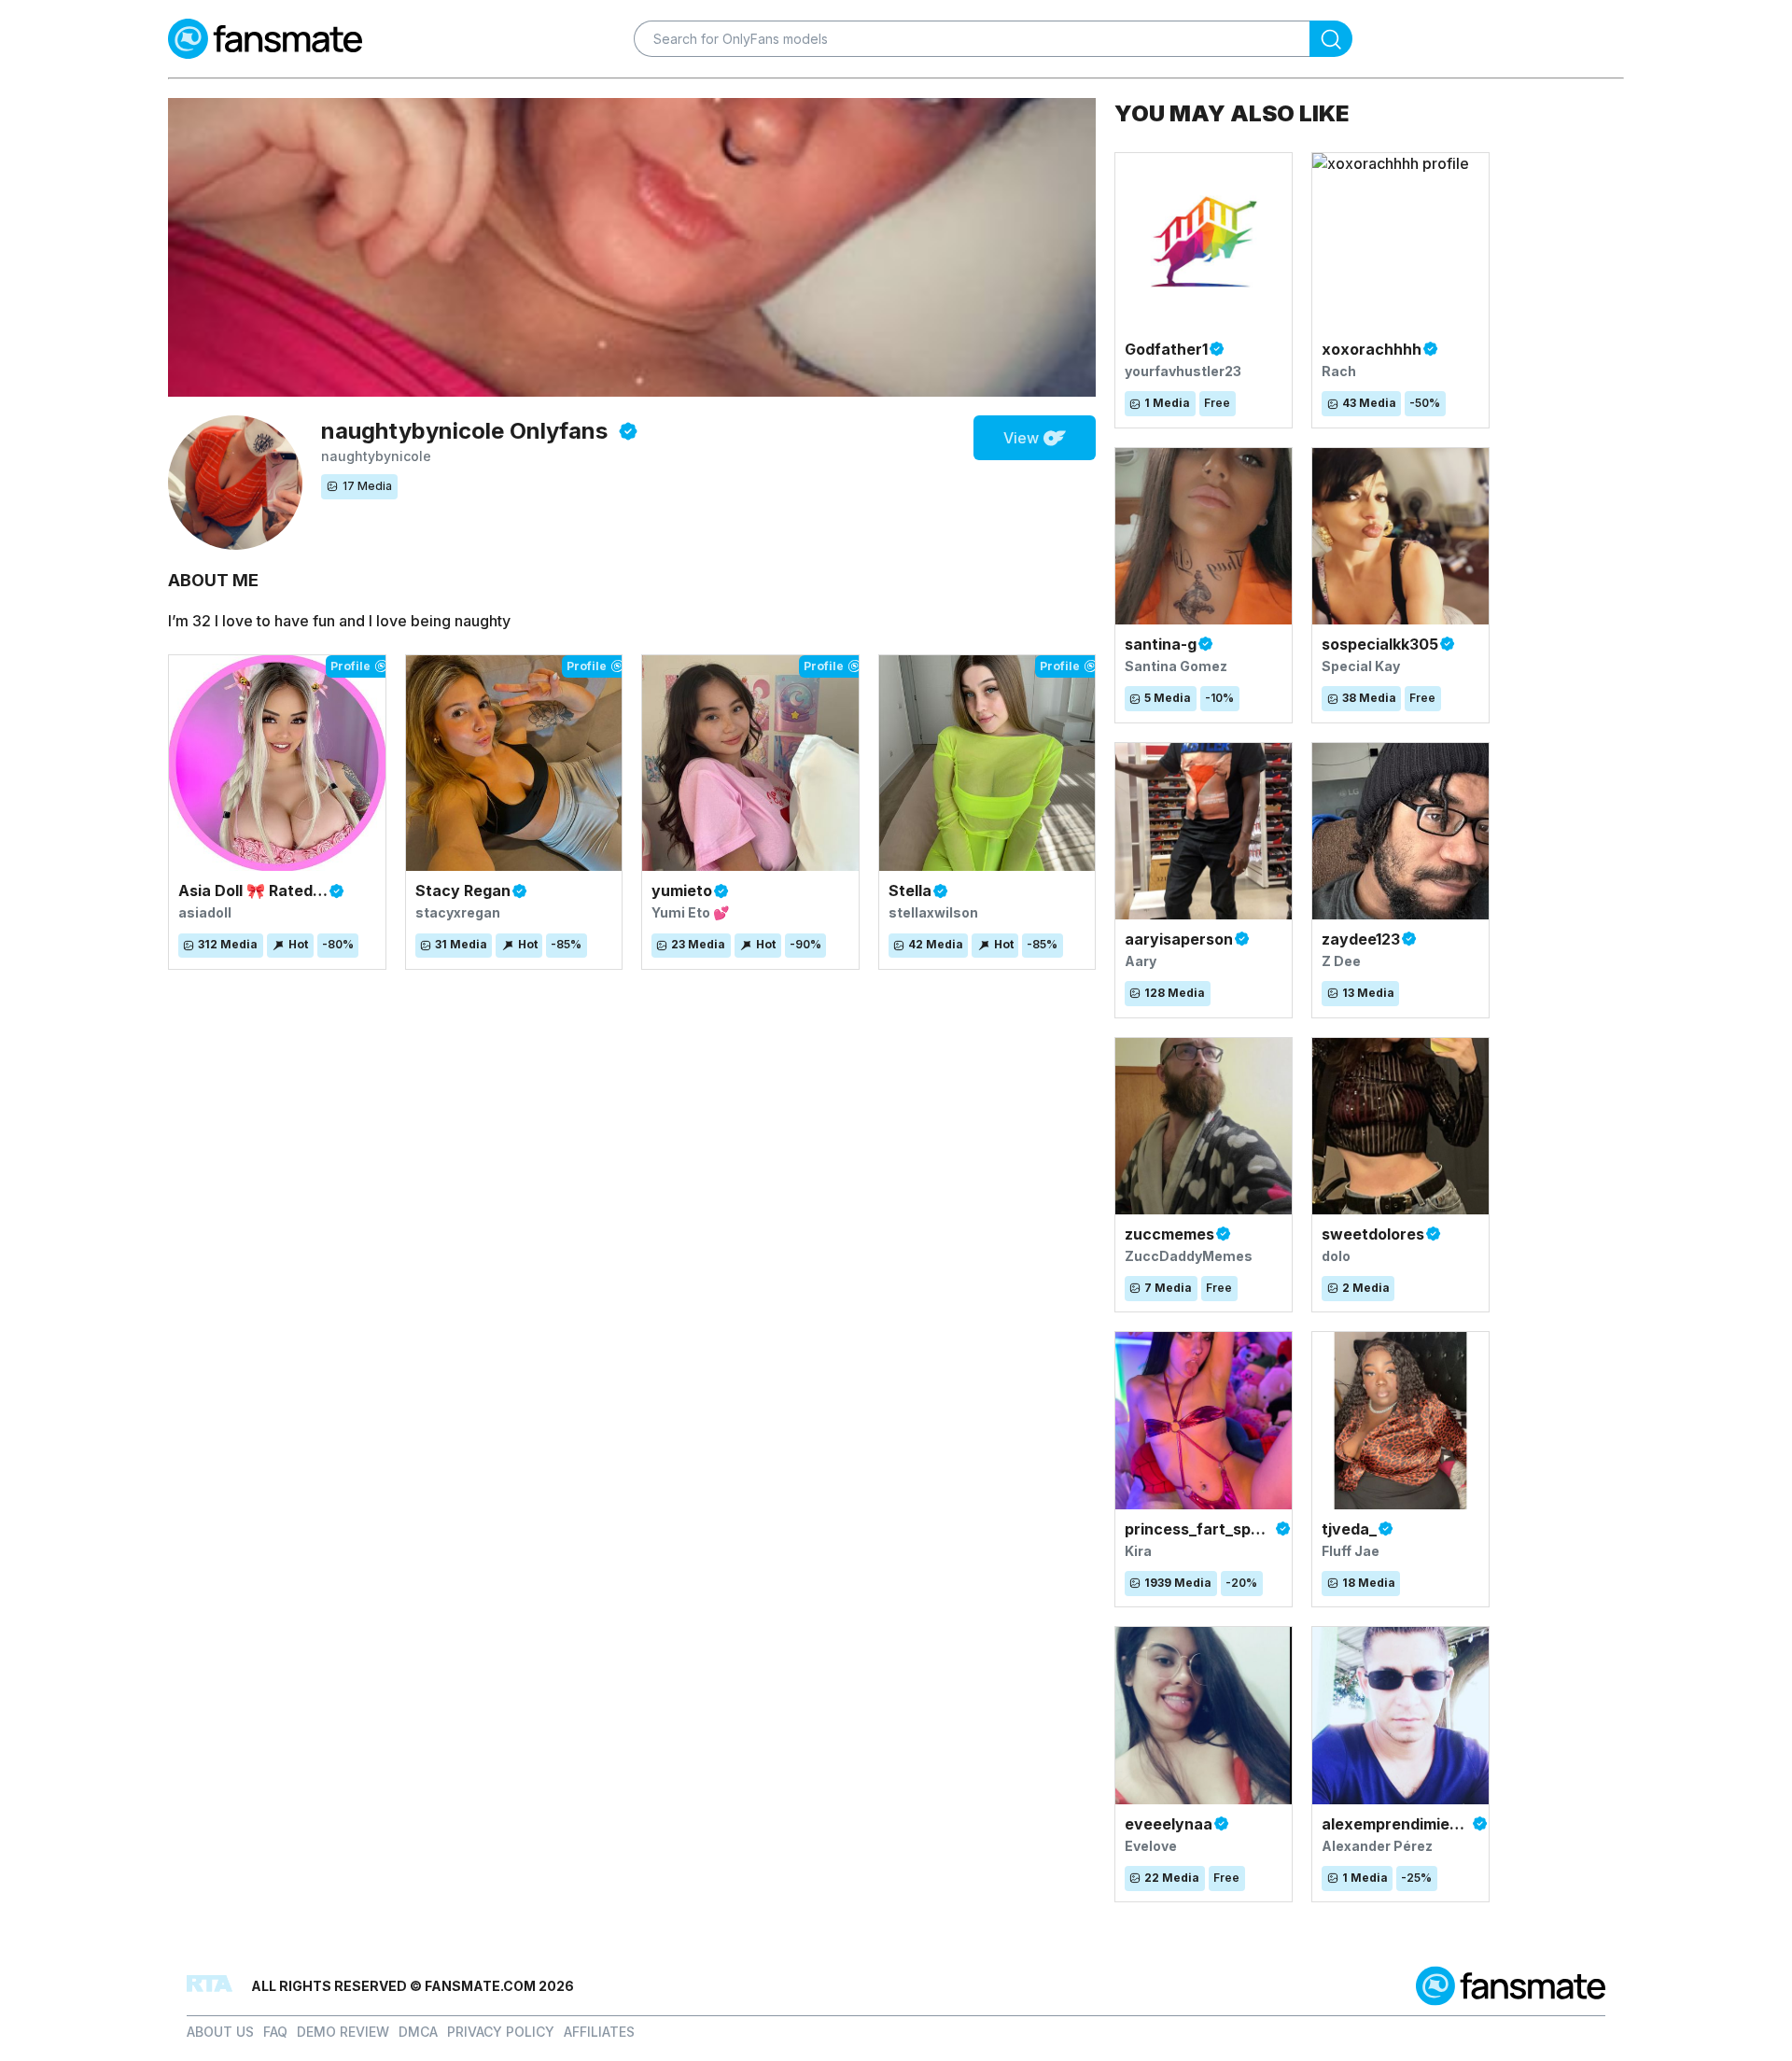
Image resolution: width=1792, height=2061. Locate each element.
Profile (350, 666)
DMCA (418, 2032)
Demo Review (343, 2032)
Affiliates (599, 2032)
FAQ (275, 2032)
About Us (220, 2032)
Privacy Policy (501, 2032)
